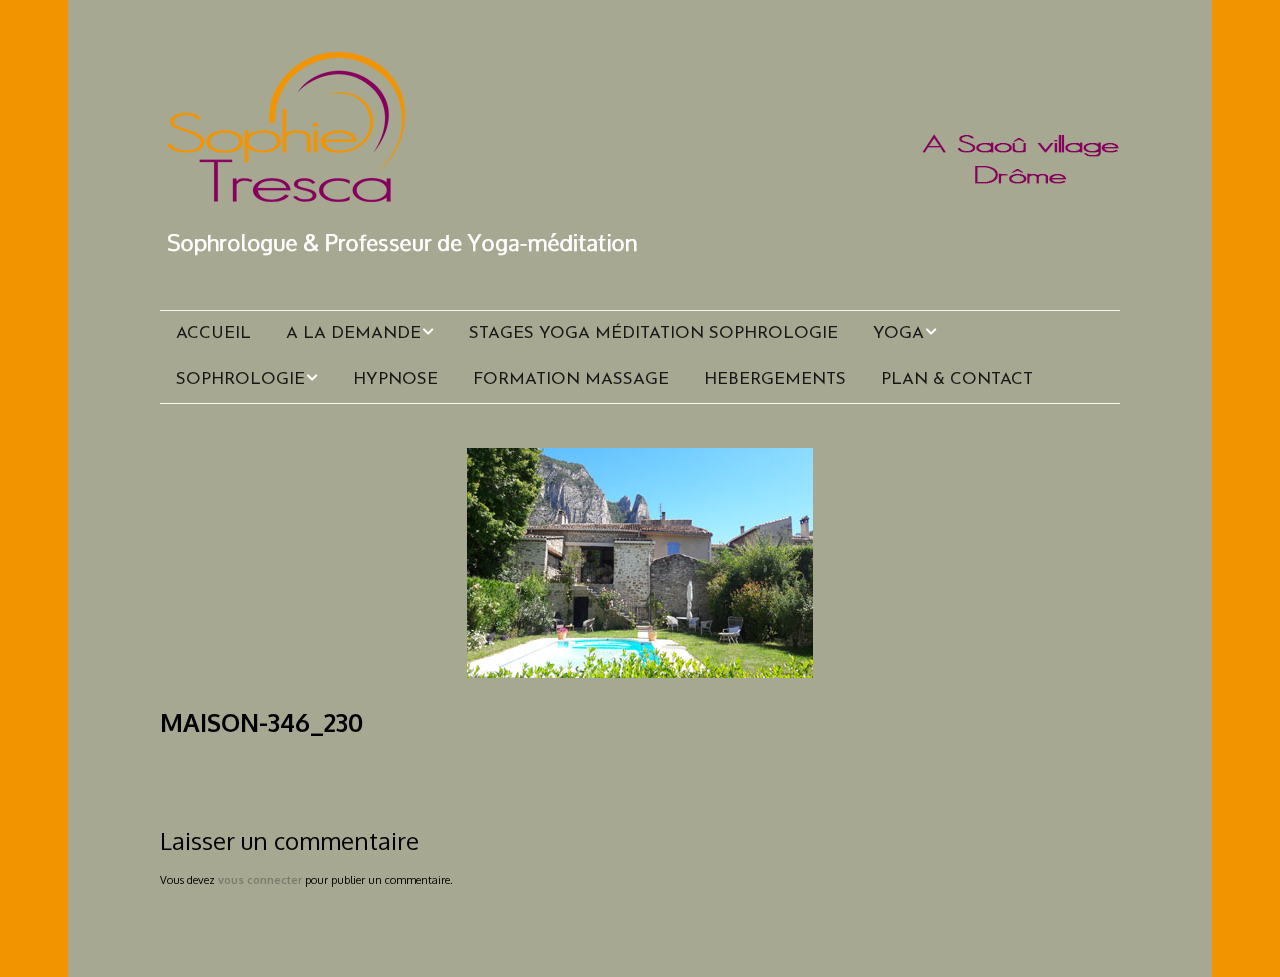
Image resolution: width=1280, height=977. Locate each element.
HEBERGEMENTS (775, 379)
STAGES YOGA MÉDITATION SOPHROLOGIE (653, 333)
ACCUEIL (213, 333)
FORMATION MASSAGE (571, 379)
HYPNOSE (395, 379)
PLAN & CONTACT (957, 379)
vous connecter (260, 880)
